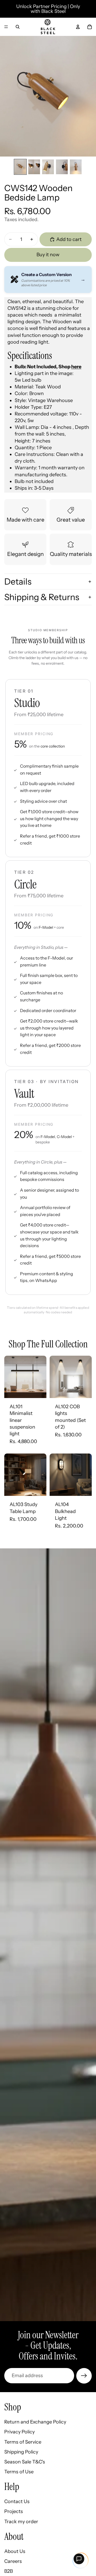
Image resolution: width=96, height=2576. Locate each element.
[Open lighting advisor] (79, 2559)
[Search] (18, 27)
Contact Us (17, 2501)
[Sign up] (84, 2376)
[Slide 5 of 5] (76, 167)
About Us (15, 2551)
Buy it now (48, 255)
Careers (13, 2561)
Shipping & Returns (42, 597)
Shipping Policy (21, 2452)
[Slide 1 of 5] (20, 167)
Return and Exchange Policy (35, 2422)
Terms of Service (23, 2442)
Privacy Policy (19, 2432)
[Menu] (6, 27)
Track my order (21, 2521)
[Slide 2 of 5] (34, 167)
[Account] (78, 27)
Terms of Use (19, 2472)
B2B (9, 2571)
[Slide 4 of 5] (62, 167)
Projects (14, 2511)
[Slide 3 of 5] (48, 167)
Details (18, 581)
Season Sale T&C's (25, 2462)
